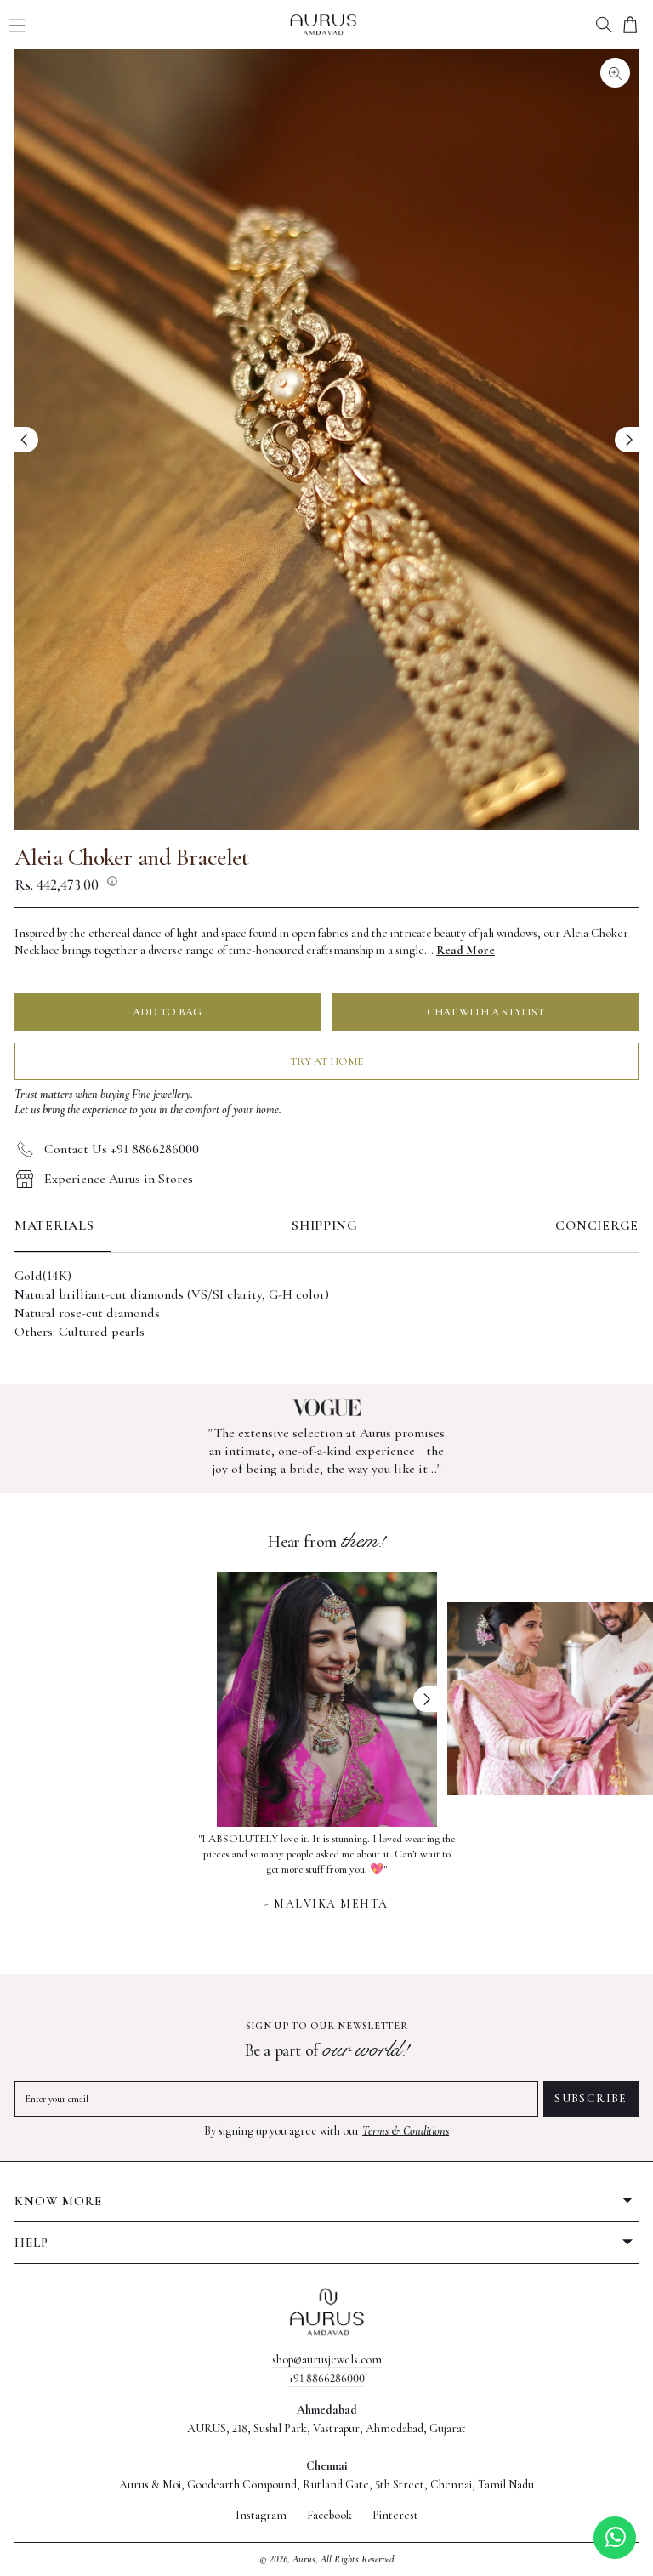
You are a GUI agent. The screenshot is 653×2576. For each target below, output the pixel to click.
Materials (54, 1225)
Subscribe (591, 2098)
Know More (58, 2201)
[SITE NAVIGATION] (17, 26)
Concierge (597, 1225)
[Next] (627, 440)
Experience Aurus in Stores (119, 1179)
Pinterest (395, 2516)
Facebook (329, 2516)
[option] (327, 1869)
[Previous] (26, 440)
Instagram (261, 2516)
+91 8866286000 (326, 2378)
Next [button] (425, 1699)
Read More (466, 950)
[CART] (630, 25)
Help (31, 2243)
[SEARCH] (604, 25)
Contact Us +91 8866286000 (122, 1149)
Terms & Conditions (406, 2131)
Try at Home (326, 1061)
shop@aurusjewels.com (327, 2360)
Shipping (325, 1225)
